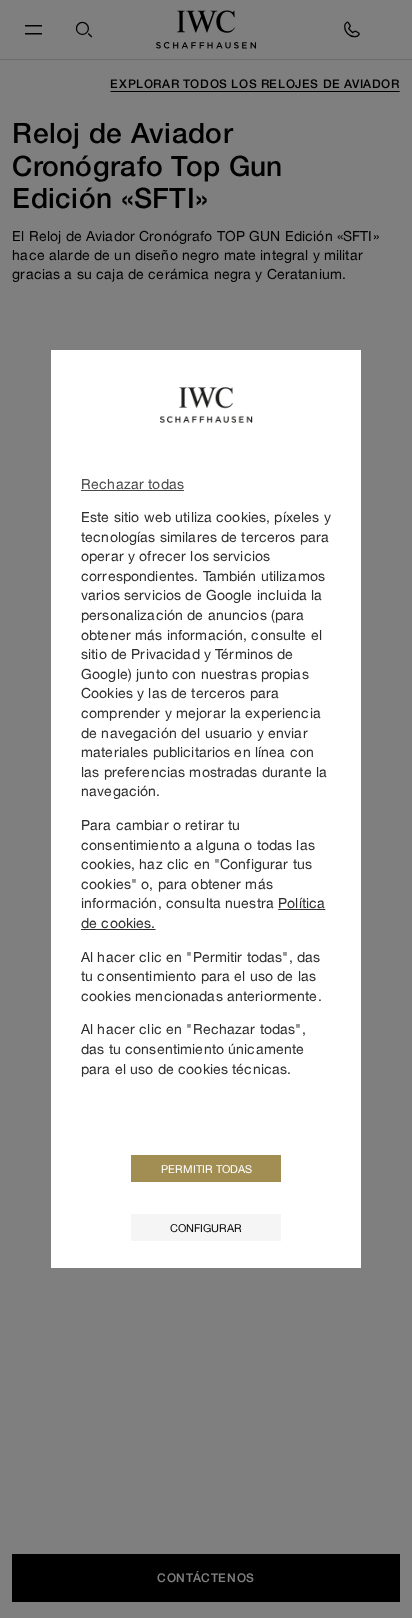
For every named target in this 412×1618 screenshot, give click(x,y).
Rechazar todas (132, 483)
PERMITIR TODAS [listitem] (206, 1168)
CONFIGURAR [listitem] (206, 1227)
